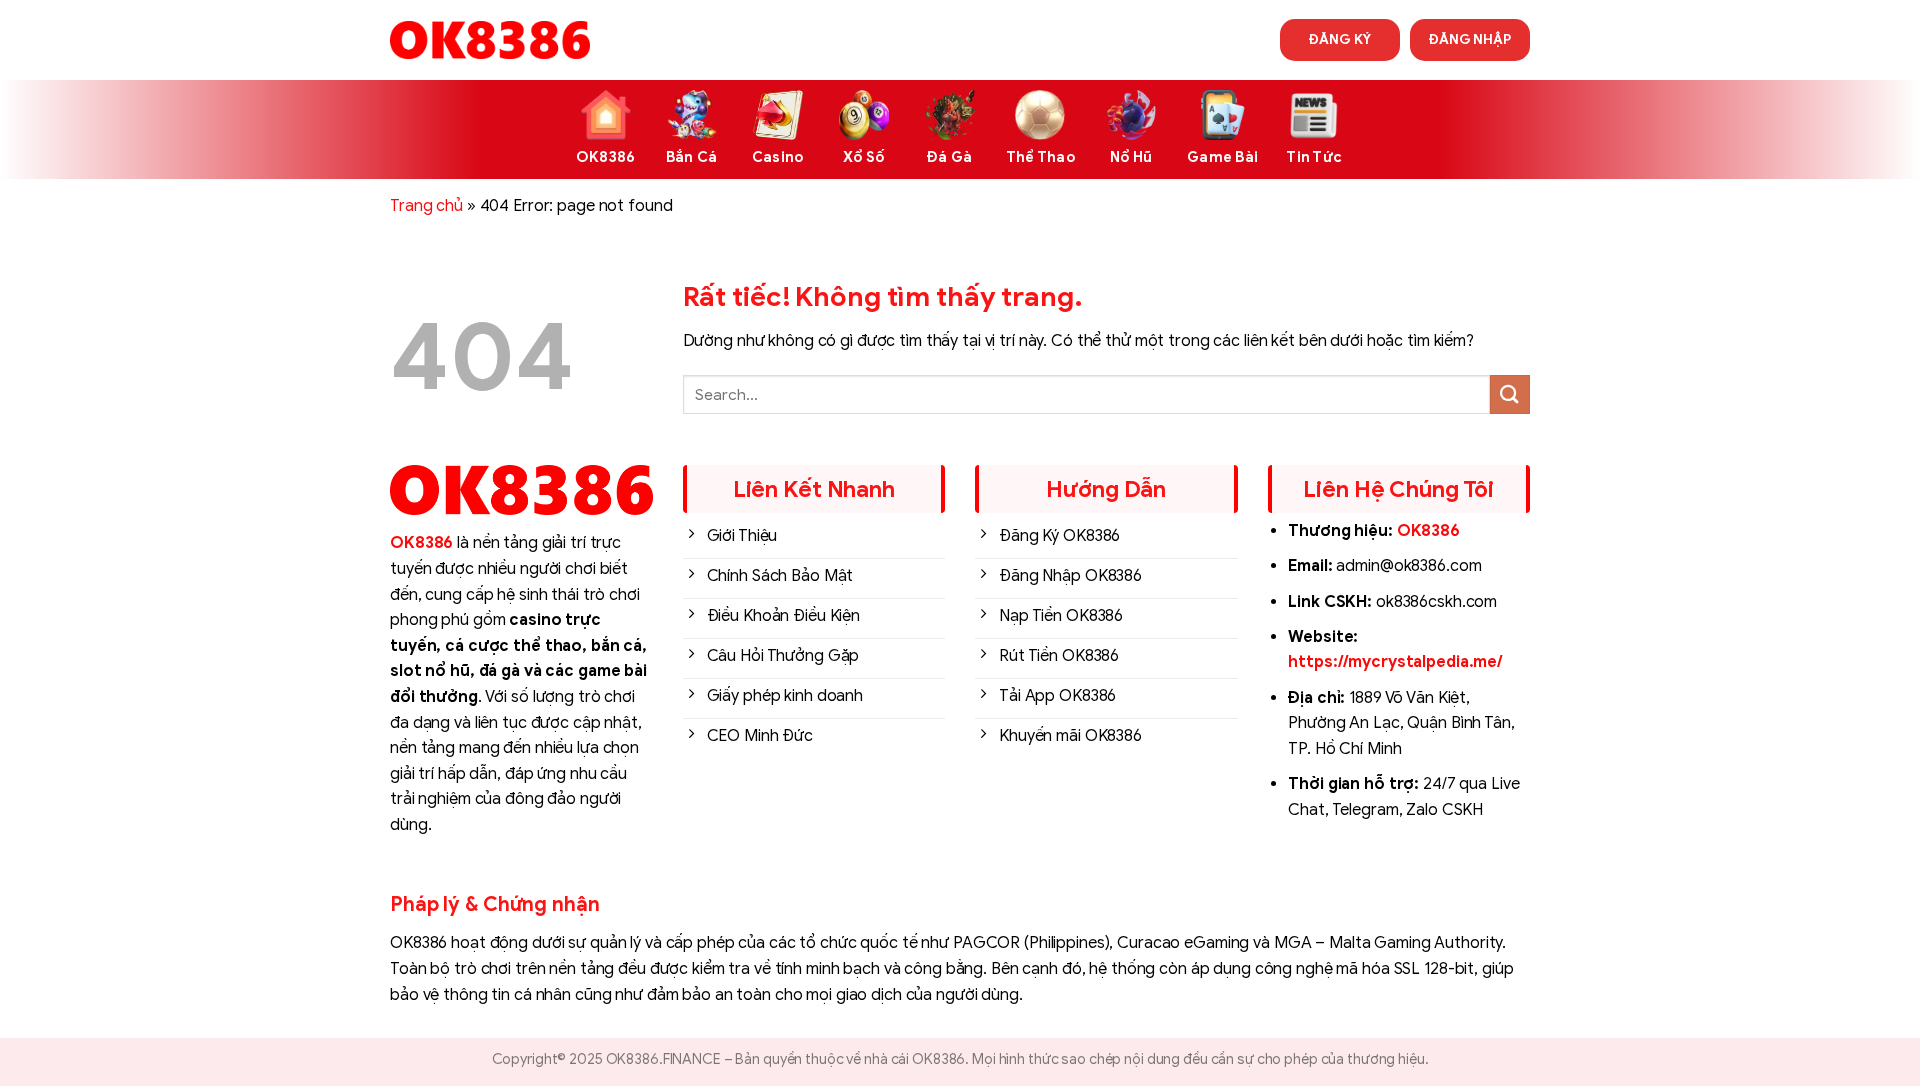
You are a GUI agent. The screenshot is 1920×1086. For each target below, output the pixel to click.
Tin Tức (1314, 157)
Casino (778, 157)
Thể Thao (1040, 157)
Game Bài (1222, 157)
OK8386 (606, 157)
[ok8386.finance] (490, 40)
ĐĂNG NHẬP (1470, 39)
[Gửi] (1510, 394)
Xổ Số (863, 157)
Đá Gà (949, 157)
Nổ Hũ (1131, 157)
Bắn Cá (692, 157)
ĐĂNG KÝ (1339, 39)
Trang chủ (426, 206)
